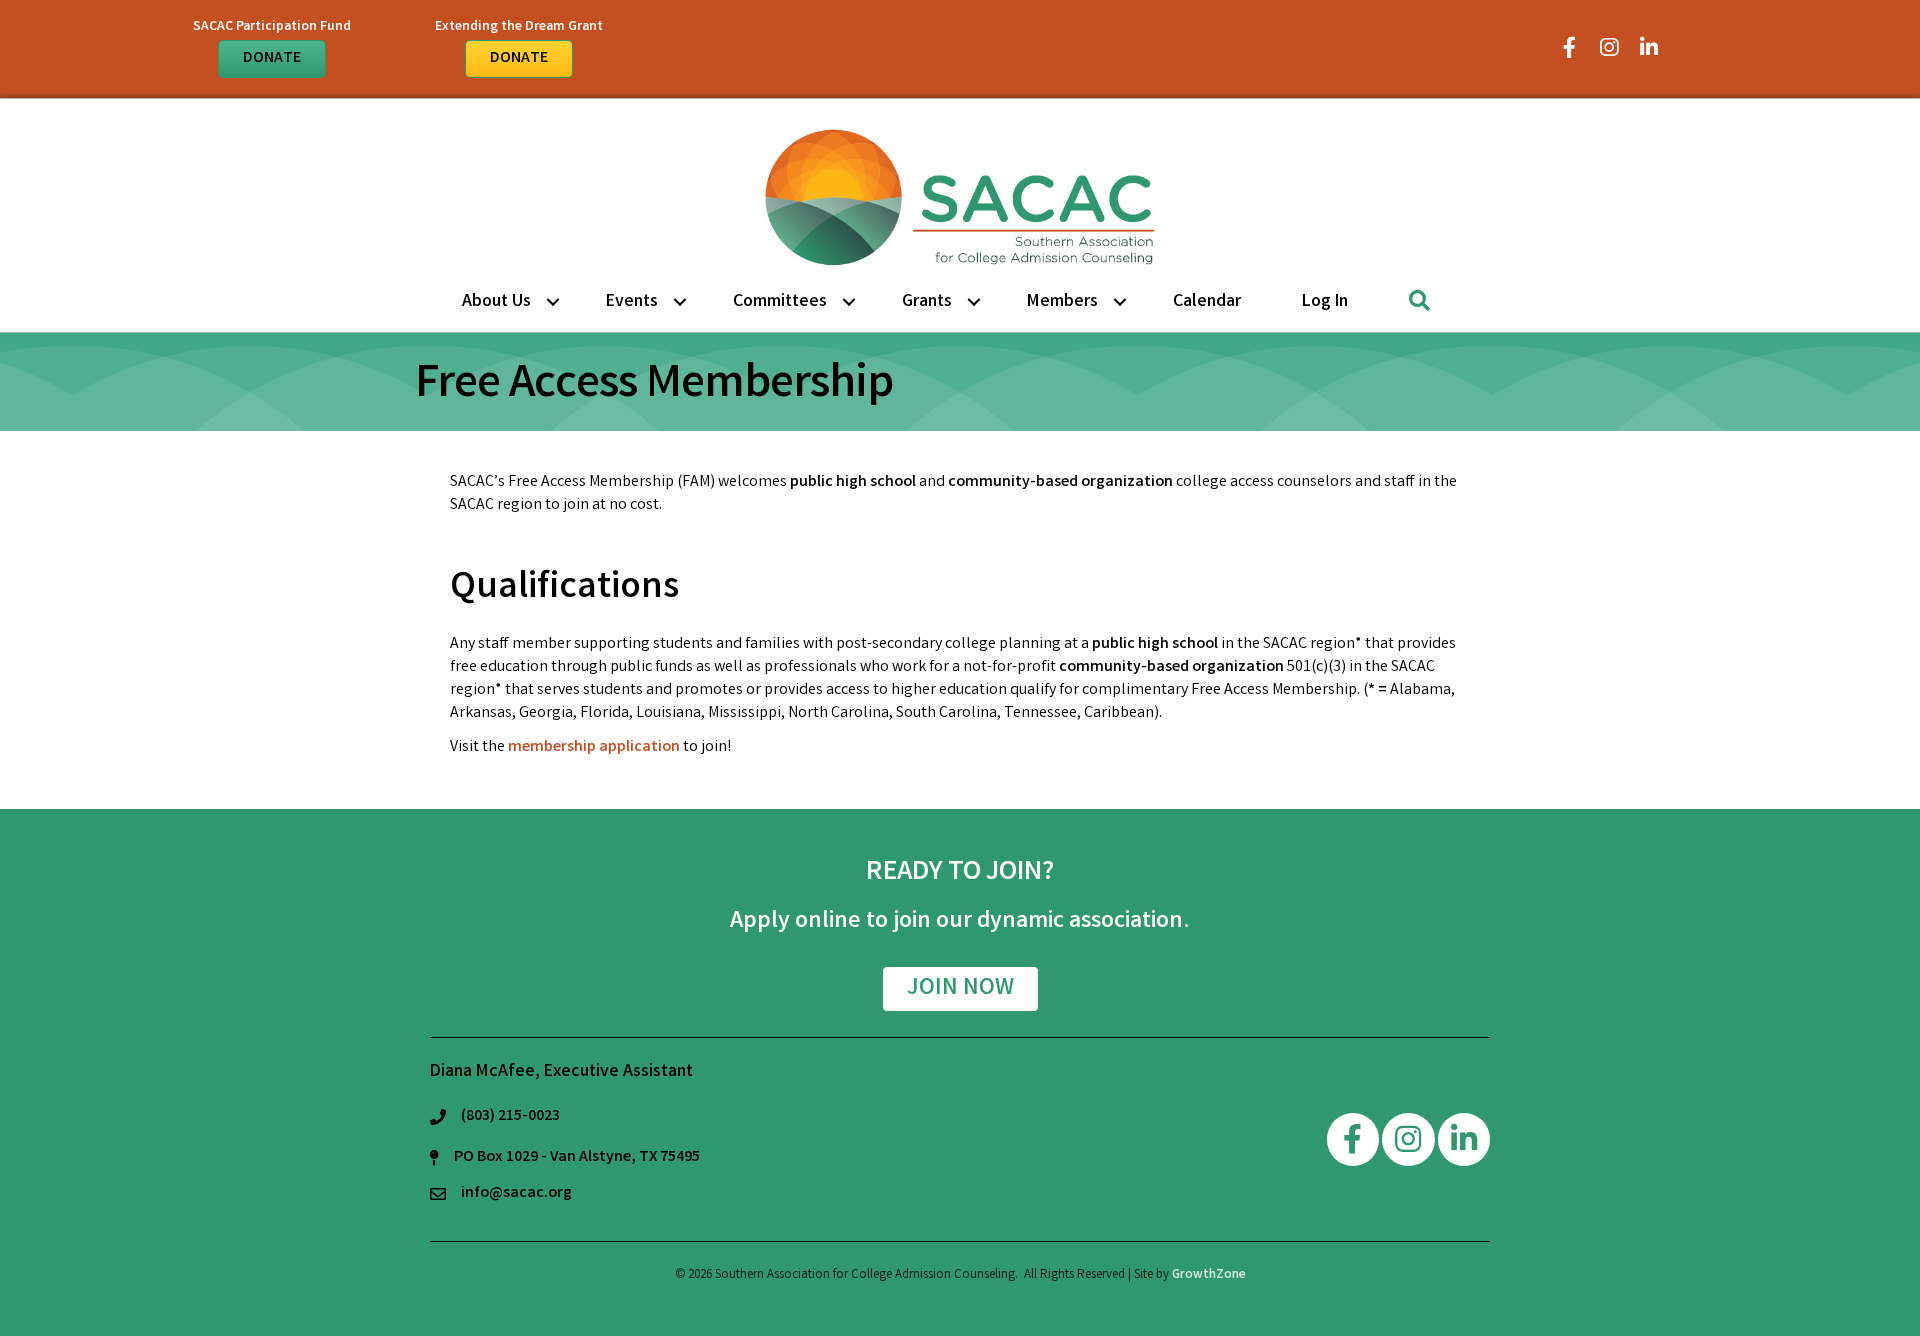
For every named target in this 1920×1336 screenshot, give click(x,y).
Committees (780, 302)
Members (1062, 302)
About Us (496, 302)
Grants (927, 302)
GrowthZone (1209, 1275)
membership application (594, 747)
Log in (1325, 302)
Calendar (1207, 302)
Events (632, 302)
